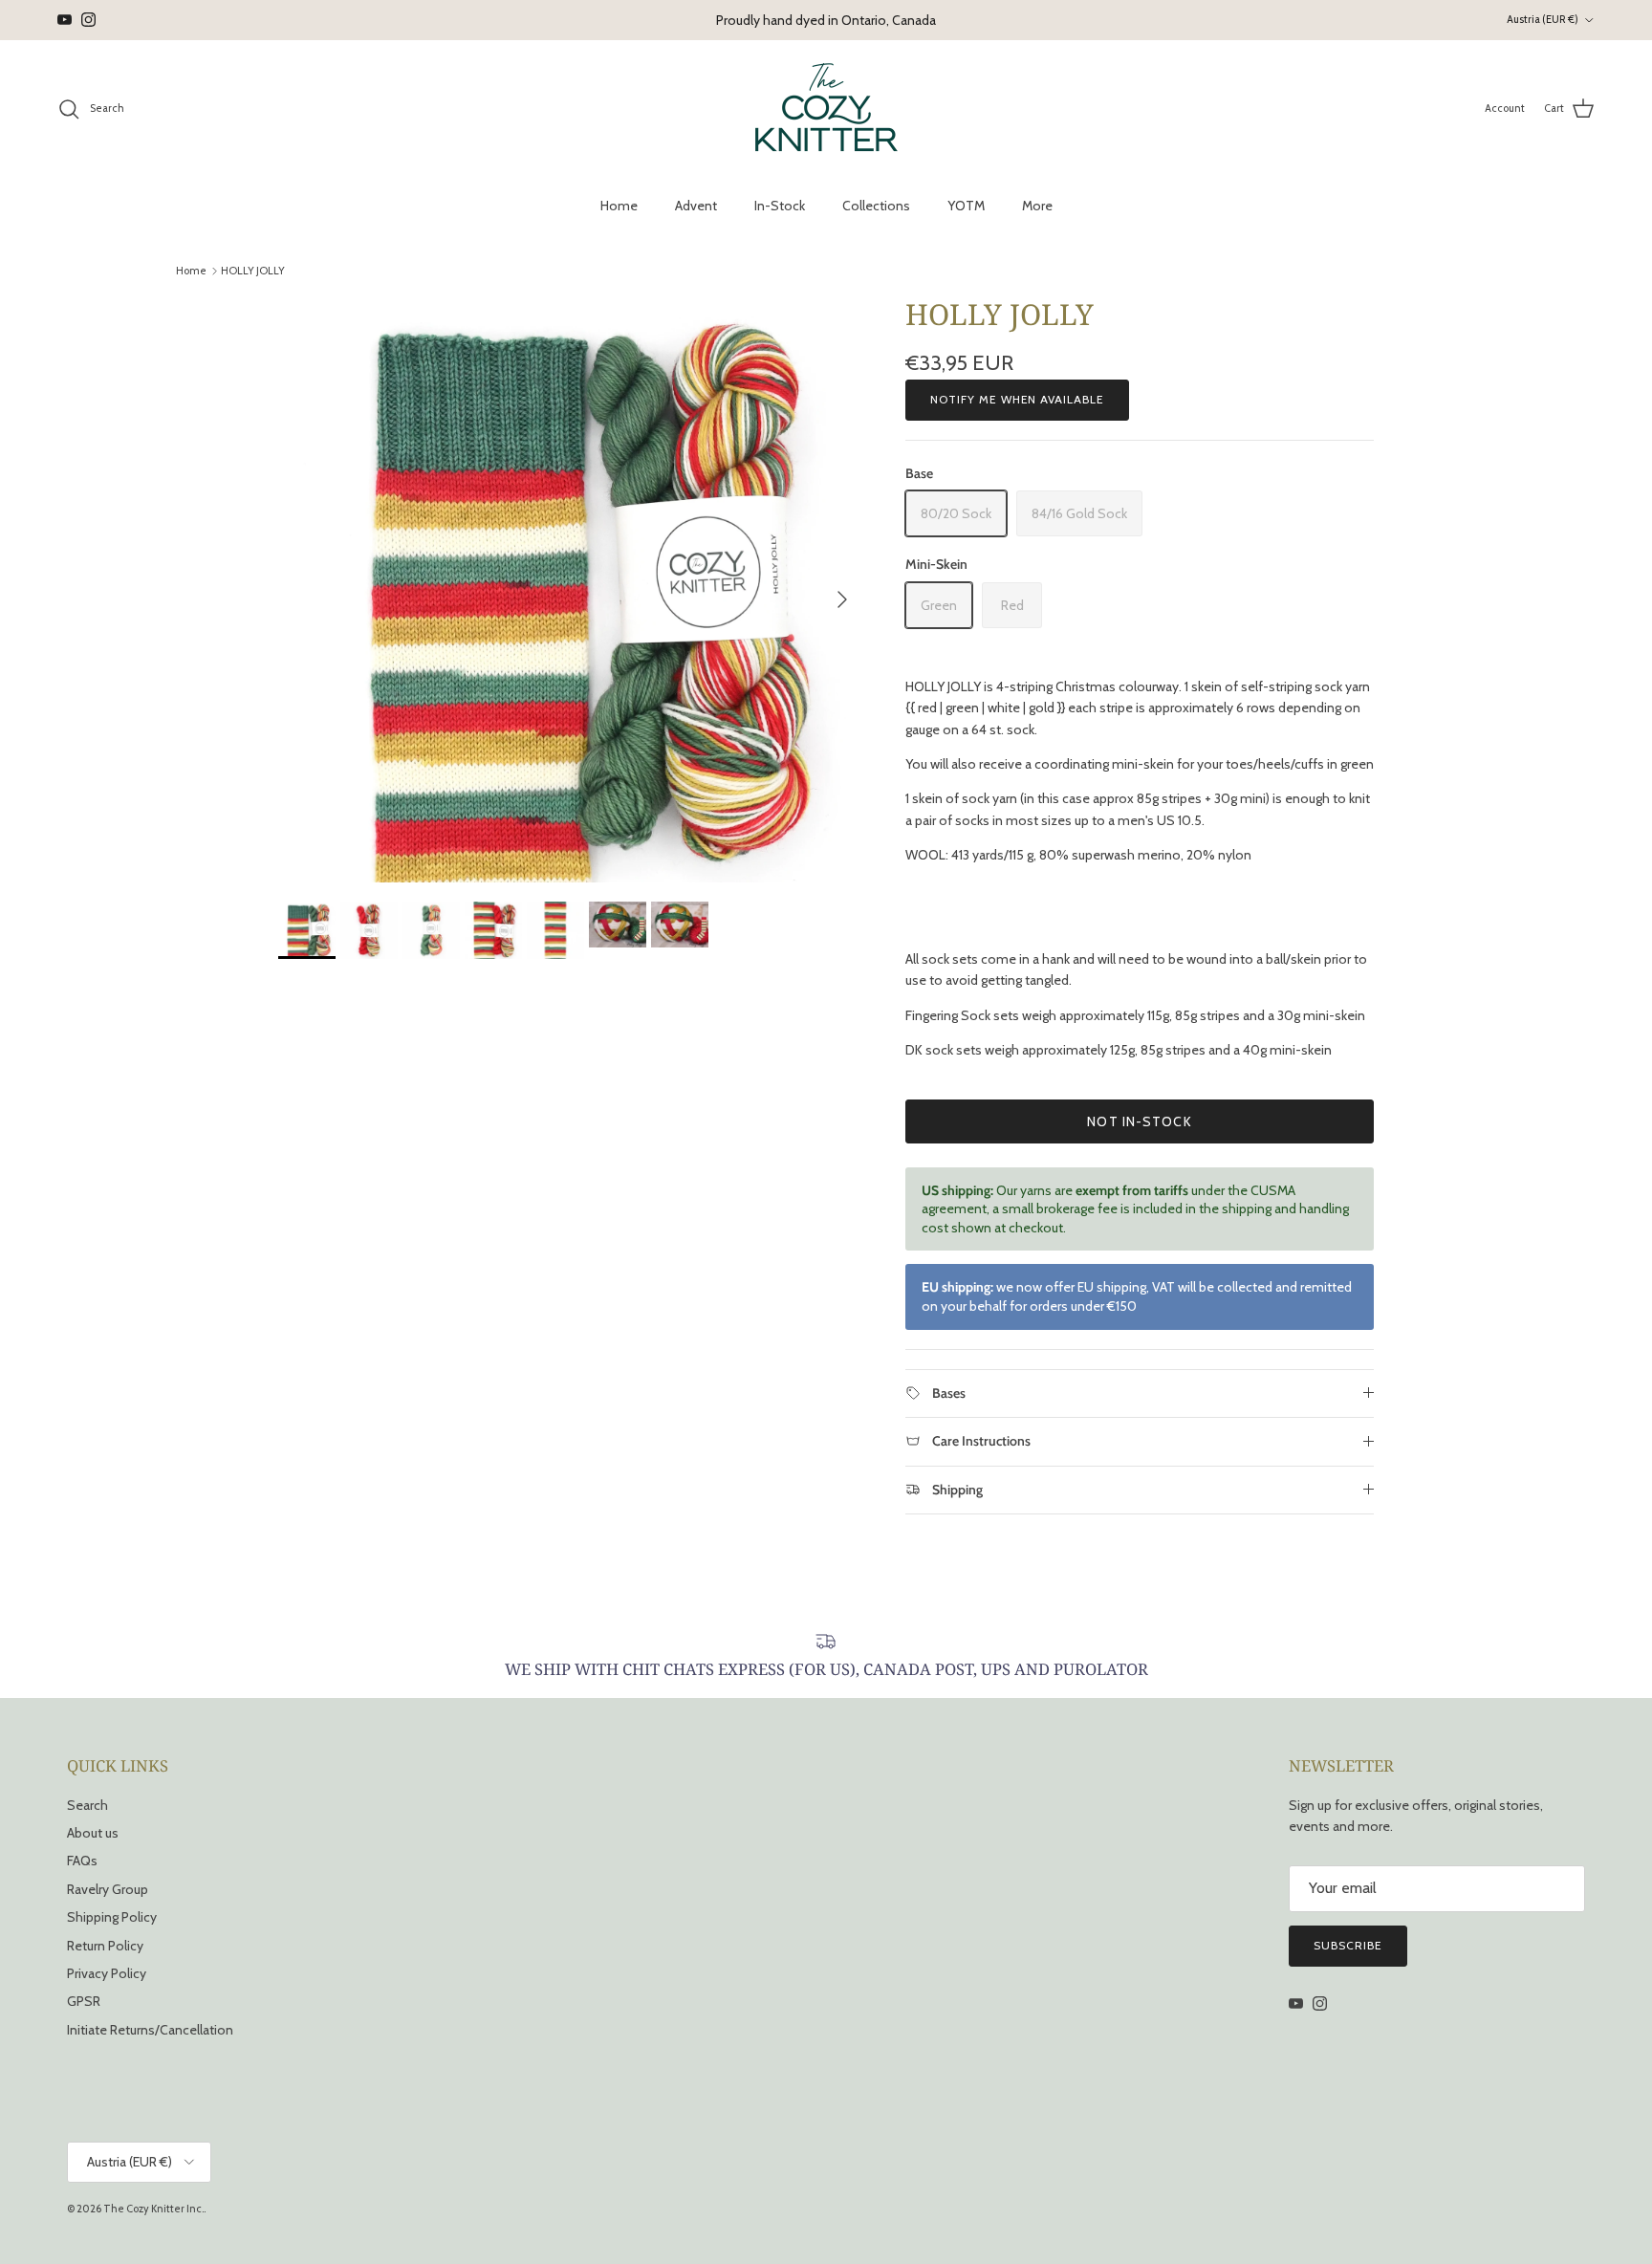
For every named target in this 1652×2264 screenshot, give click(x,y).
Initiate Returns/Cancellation (150, 2030)
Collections (876, 206)
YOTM (966, 206)
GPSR (84, 2001)
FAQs (82, 1861)
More (1037, 206)
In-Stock (780, 206)
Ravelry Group (108, 1889)
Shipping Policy (112, 1917)
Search (87, 1805)
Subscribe (1348, 1945)
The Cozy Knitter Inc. (153, 2209)
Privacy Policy (107, 1973)
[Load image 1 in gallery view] (571, 590)
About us (93, 1833)
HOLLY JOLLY (253, 271)
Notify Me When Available (1017, 399)
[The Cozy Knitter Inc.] (826, 109)
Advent (696, 206)
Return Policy (105, 1946)
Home (619, 206)
